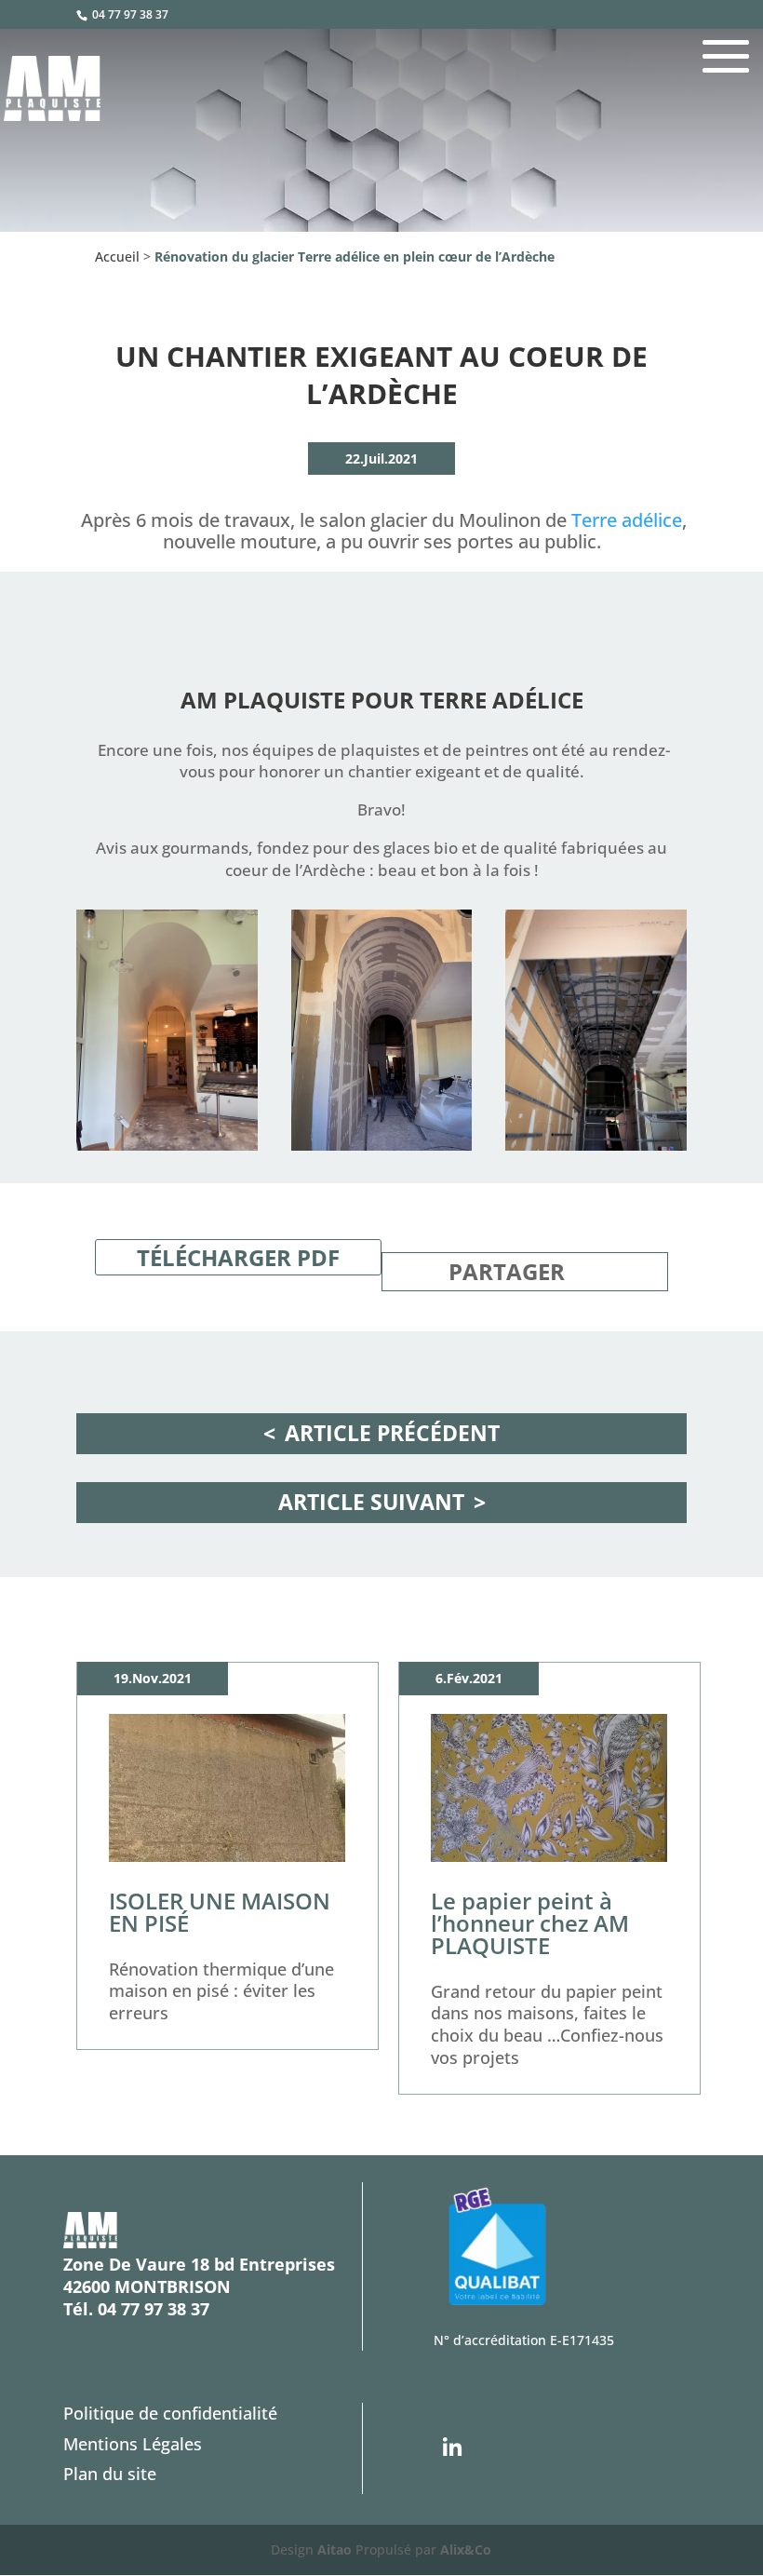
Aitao (335, 2549)
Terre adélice (627, 520)
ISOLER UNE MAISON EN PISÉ (220, 1912)
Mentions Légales (133, 2444)
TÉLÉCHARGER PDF (238, 1257)
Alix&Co (466, 2549)
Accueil (117, 256)
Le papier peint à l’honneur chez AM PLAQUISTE (530, 1923)
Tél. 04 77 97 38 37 (136, 2309)
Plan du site (110, 2474)
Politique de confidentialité (170, 2413)
